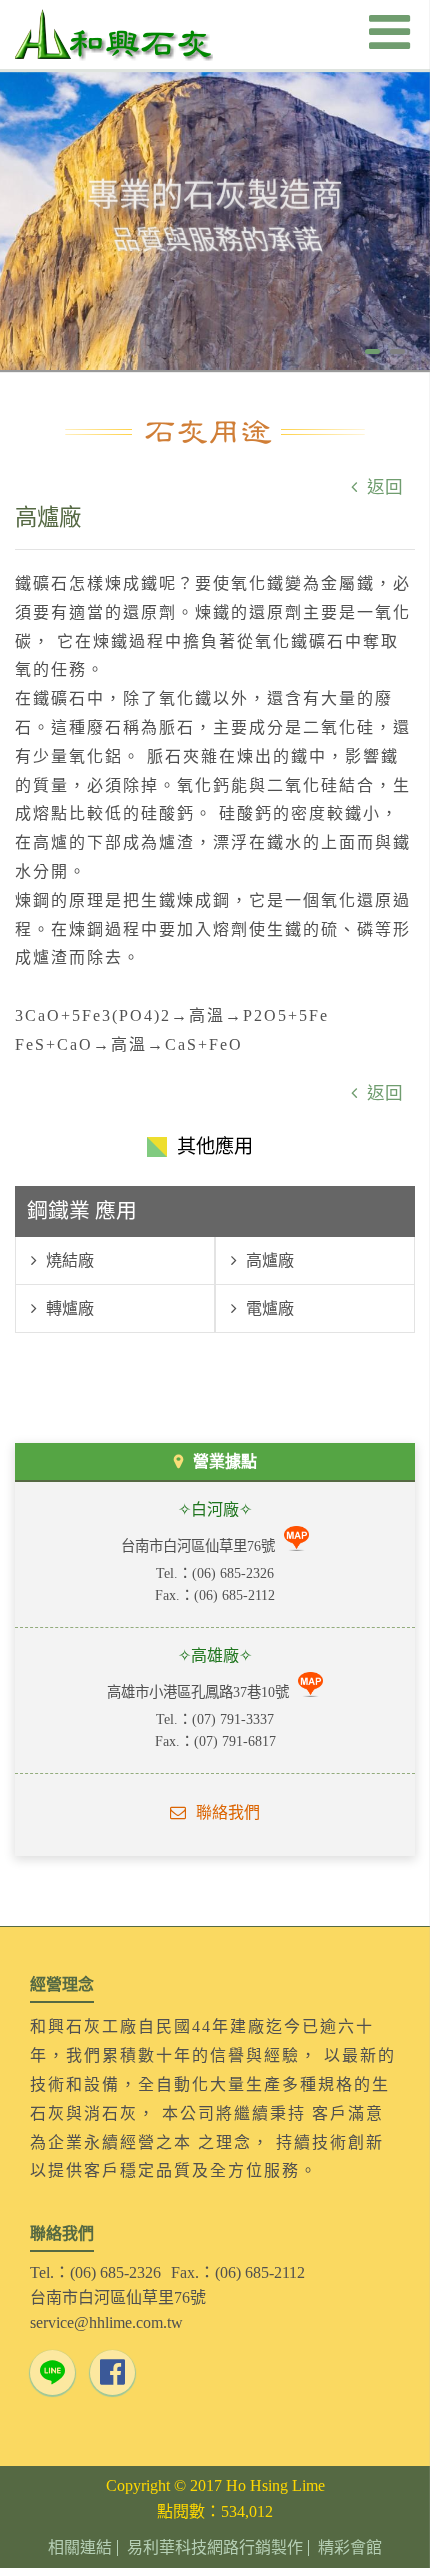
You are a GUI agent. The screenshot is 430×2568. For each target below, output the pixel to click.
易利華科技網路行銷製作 (215, 2548)
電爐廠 (268, 1308)
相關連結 (80, 2548)
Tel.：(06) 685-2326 (95, 2272)
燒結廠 (68, 1260)
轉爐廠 (68, 1308)
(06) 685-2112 (234, 1595)
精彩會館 (350, 2548)
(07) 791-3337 (233, 1719)
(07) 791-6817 (235, 1741)
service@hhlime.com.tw (106, 2322)
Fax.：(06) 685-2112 (238, 2272)
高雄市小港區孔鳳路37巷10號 (200, 1692)
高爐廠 (268, 1260)
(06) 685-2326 (233, 1573)
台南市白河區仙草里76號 (200, 1546)
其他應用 (215, 1146)
